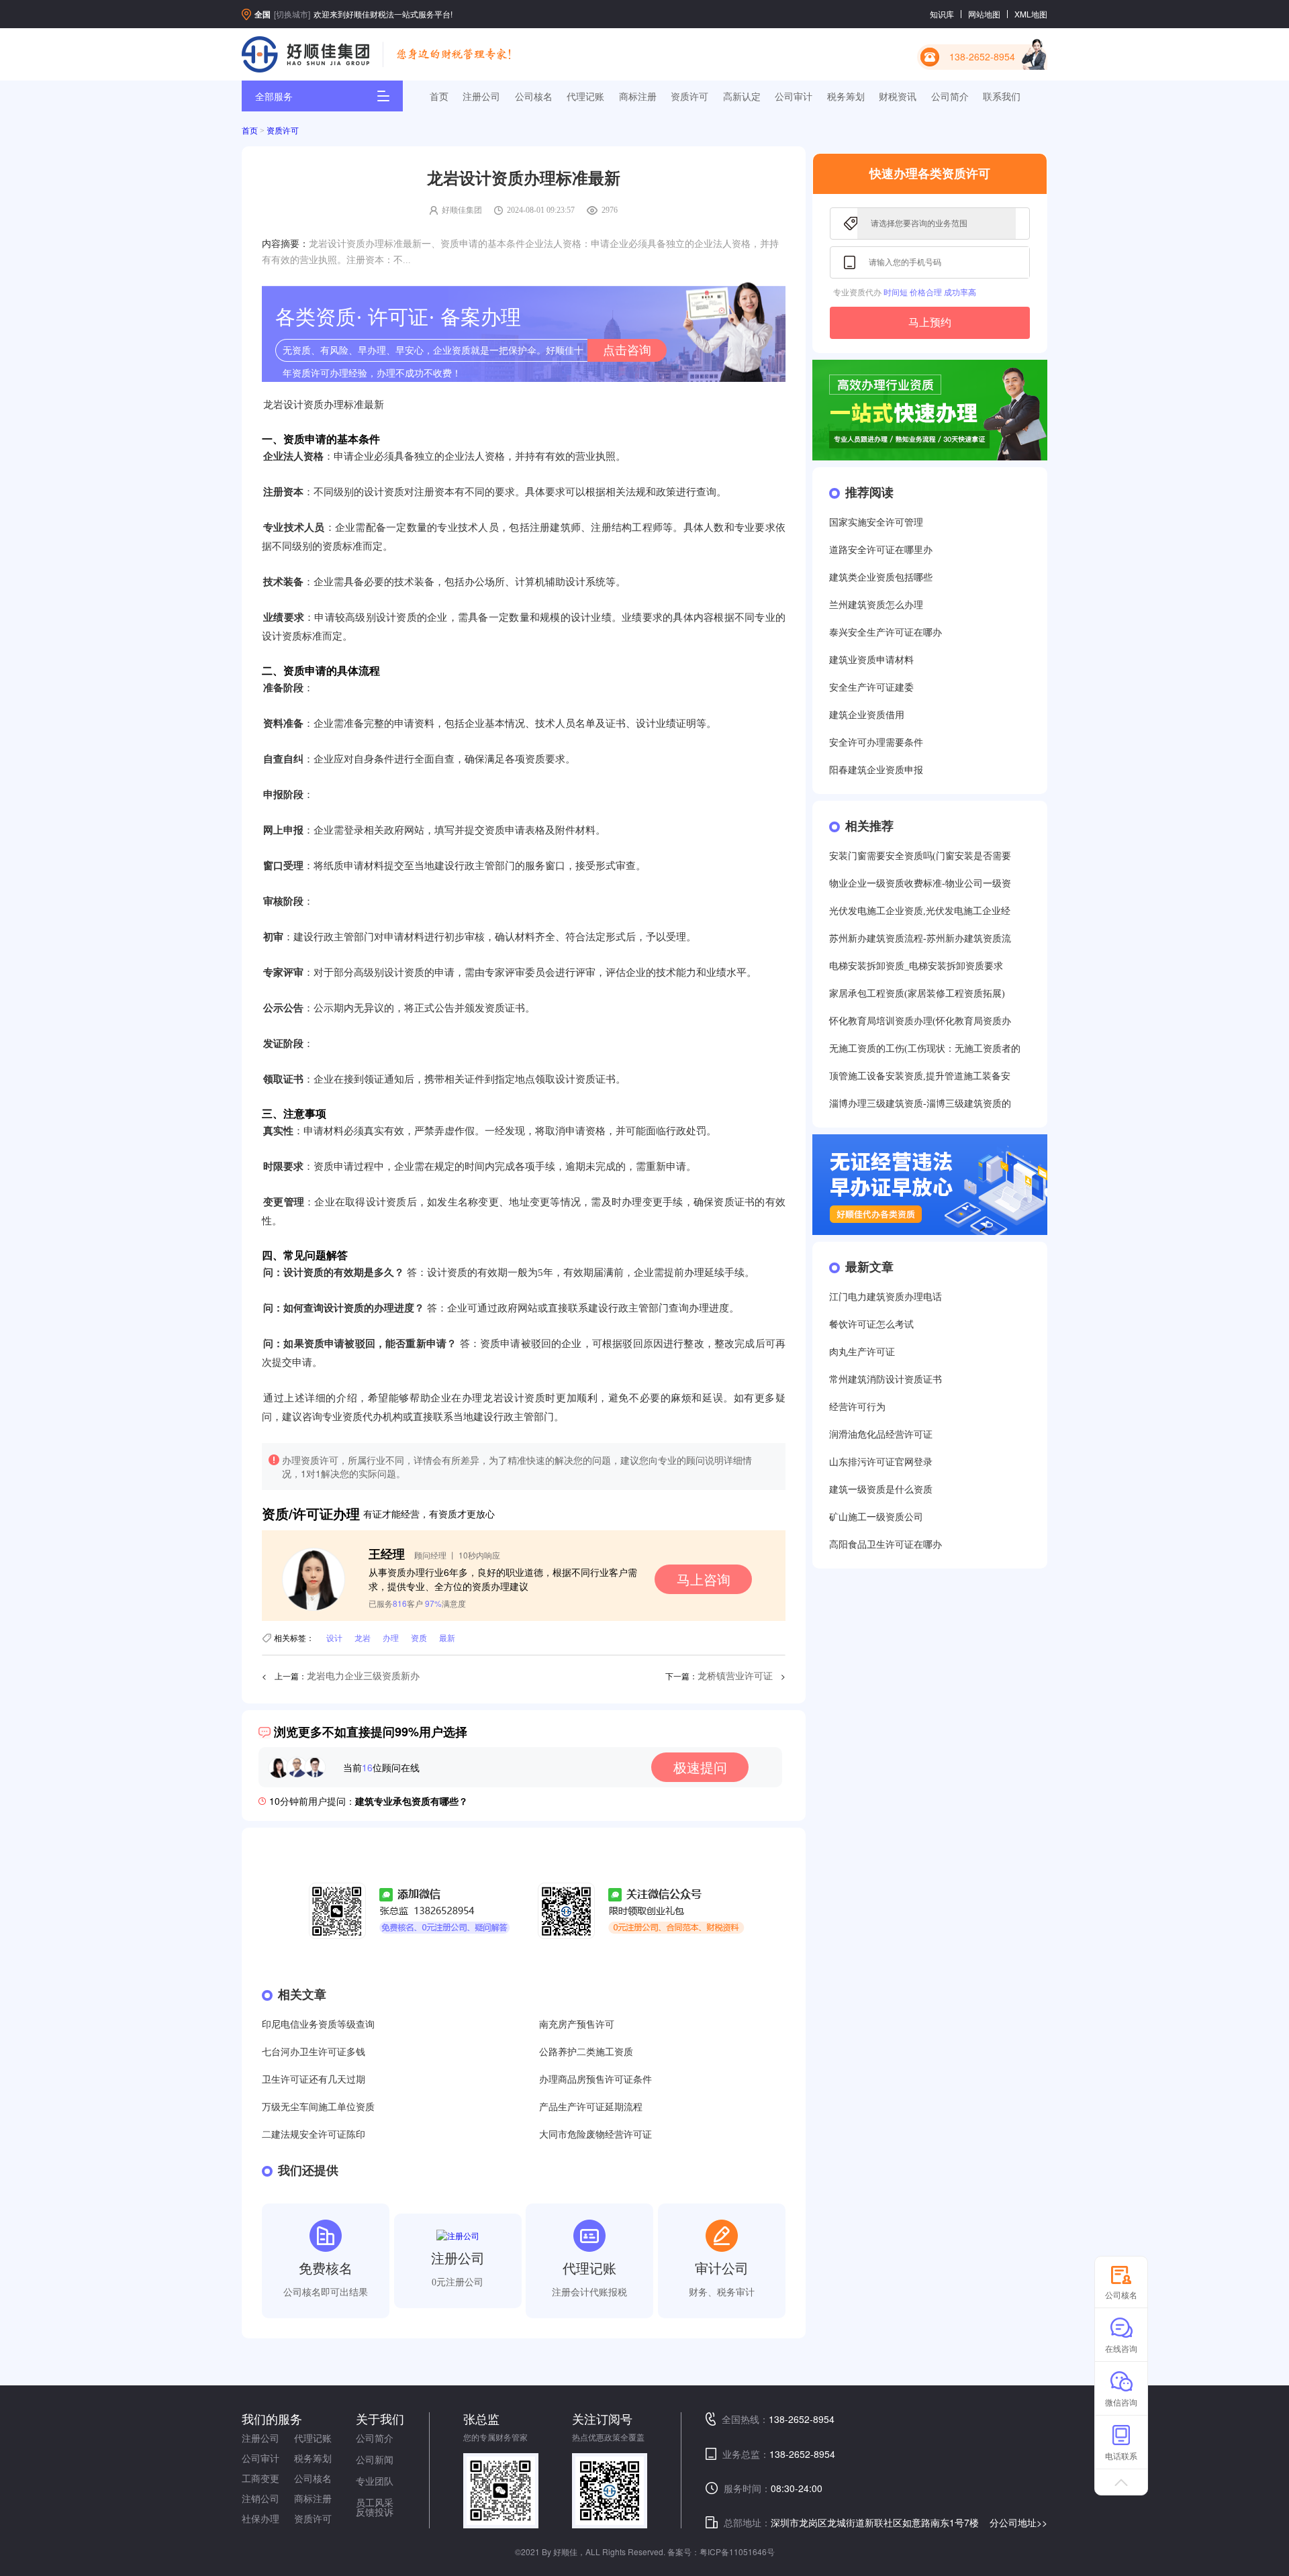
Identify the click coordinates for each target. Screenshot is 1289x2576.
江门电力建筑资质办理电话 (886, 1297)
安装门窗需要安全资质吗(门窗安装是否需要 (920, 856)
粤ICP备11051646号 (737, 2552)
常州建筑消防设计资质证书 (886, 1380)
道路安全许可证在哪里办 (881, 550)
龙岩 (363, 1637)
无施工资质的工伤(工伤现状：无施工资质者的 (925, 1049)
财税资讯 (898, 96)
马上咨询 (704, 1579)
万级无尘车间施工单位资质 (318, 2107)
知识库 (942, 14)
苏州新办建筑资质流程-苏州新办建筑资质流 (920, 939)
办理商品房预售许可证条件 (595, 2080)
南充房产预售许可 (577, 2025)
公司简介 (950, 96)
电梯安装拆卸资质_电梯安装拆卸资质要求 (916, 966)
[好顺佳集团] (305, 54)
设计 (334, 1637)
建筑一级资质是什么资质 (881, 1490)
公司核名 (534, 96)
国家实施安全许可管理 (876, 523)
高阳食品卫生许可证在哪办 (886, 1545)
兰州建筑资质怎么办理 (876, 605)
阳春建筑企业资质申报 (876, 770)
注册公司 (481, 96)
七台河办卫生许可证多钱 (314, 2052)
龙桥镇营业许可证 (735, 1676)
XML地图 (1031, 14)
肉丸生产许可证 (862, 1352)
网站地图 (984, 14)
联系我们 (1002, 96)
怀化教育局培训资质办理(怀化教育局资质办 (920, 1021)
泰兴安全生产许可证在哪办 (886, 633)
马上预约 (930, 323)
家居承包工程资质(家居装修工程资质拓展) (917, 994)
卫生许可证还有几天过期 (314, 2080)
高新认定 (742, 96)
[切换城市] (292, 14)
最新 (447, 1637)
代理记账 (585, 96)
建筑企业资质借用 (867, 715)
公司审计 (794, 96)
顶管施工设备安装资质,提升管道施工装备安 (920, 1076)
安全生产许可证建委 (871, 688)
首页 (439, 96)
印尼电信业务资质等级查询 (318, 2025)
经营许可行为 (857, 1407)
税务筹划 (846, 96)
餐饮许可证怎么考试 (871, 1325)
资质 (419, 1637)
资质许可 (689, 96)
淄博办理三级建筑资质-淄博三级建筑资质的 (920, 1104)
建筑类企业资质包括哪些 (881, 578)
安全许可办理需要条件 (876, 743)
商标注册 (638, 96)
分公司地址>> (1018, 2522)
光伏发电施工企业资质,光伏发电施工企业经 (920, 911)
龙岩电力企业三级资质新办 (363, 1676)
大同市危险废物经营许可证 (595, 2135)
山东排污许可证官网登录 (881, 1462)
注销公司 (260, 2498)
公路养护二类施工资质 (586, 2052)
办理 (391, 1637)
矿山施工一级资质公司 (876, 1517)
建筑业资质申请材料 (871, 660)
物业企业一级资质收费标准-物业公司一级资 (920, 884)
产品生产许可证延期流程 (591, 2107)
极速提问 (700, 1767)
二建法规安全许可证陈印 (314, 2135)
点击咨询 (627, 350)
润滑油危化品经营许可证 (881, 1435)
